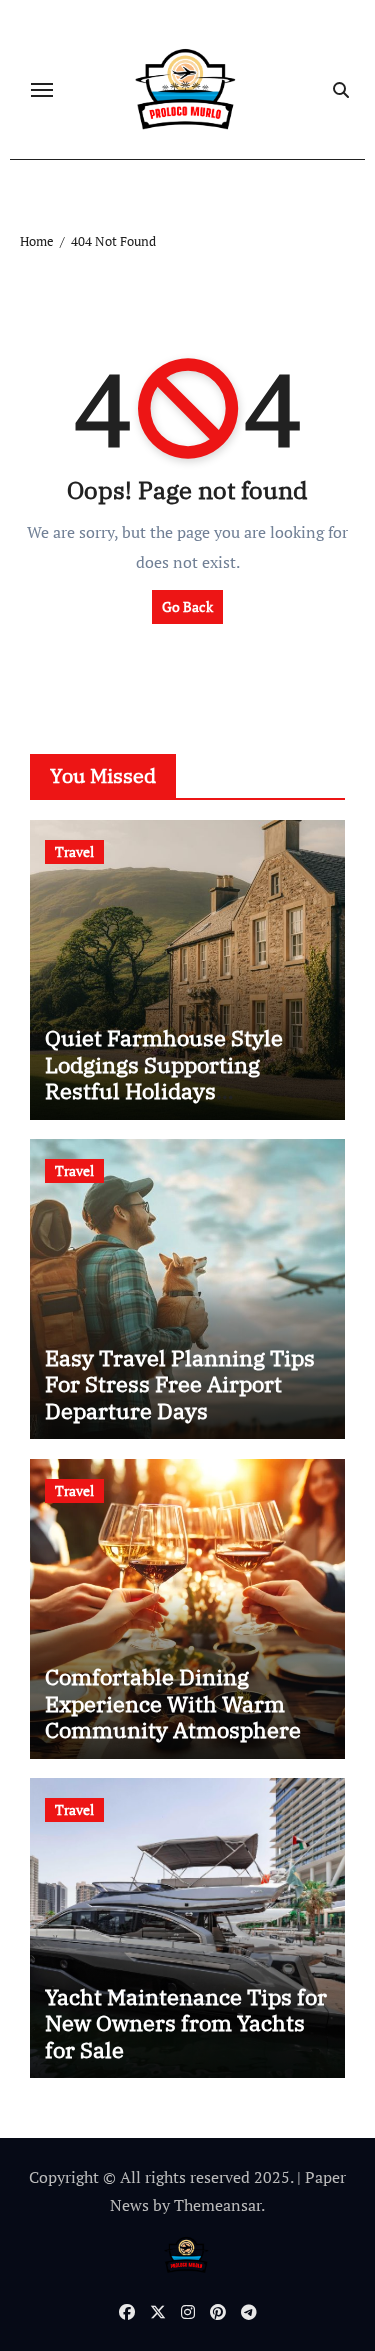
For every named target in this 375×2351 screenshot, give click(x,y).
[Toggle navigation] (42, 90)
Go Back (187, 606)
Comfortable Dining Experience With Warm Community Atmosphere (173, 1703)
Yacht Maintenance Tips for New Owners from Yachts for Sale (186, 2023)
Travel (74, 851)
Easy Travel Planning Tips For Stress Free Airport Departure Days (180, 1384)
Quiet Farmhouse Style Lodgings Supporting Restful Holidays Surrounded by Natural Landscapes (165, 1090)
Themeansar (217, 2205)
